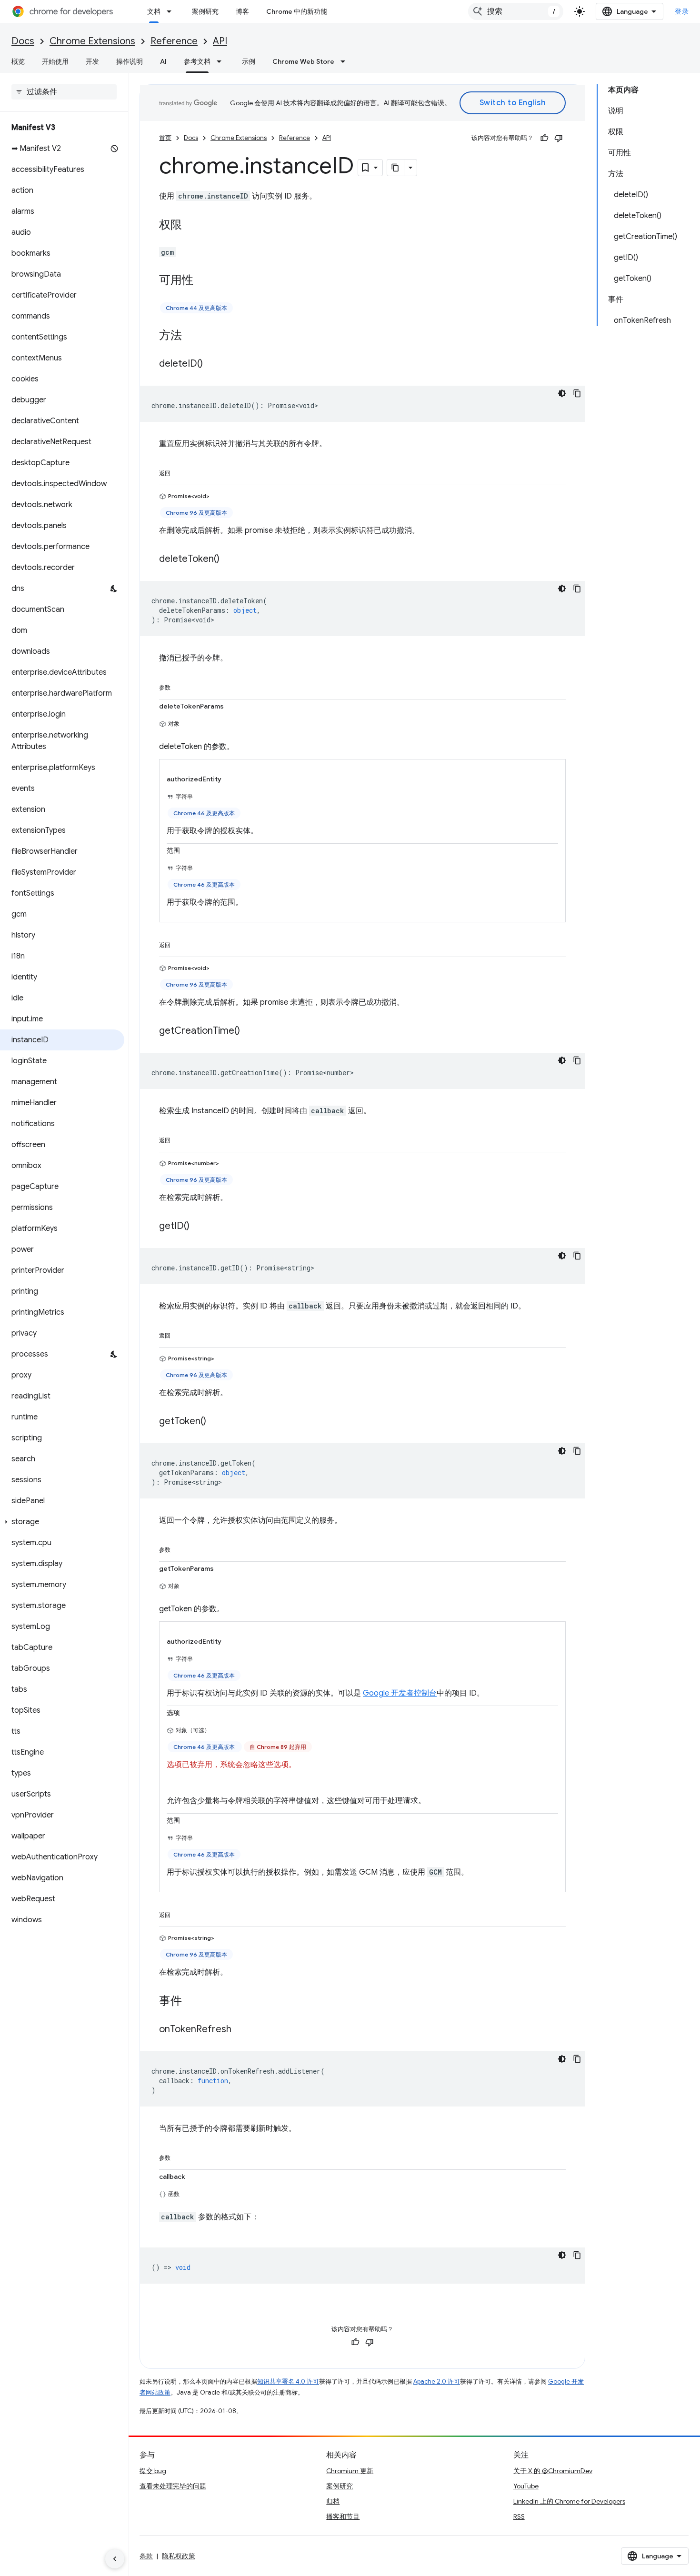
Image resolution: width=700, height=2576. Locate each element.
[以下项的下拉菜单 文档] (172, 11)
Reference (174, 41)
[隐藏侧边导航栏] (115, 2559)
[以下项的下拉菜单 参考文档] (222, 61)
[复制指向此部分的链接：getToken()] (216, 1422)
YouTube (526, 2486)
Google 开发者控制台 (400, 1693)
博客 (242, 11)
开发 (92, 61)
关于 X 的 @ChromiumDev (553, 2471)
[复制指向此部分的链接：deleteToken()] (229, 559)
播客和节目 (343, 2516)
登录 (682, 11)
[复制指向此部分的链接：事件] (191, 2002)
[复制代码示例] (577, 393)
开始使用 (55, 61)
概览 (18, 61)
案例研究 (205, 11)
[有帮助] (544, 138)
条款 (146, 2556)
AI (163, 61)
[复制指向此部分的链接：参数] (180, 686)
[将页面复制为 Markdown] (396, 168)
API (220, 41)
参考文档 (197, 61)
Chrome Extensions (92, 41)
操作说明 (130, 61)
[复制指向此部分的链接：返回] (180, 471)
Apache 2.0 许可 (437, 2381)
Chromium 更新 (350, 2471)
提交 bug (153, 2471)
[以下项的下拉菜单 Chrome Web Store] (346, 61)
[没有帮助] (559, 138)
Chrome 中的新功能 (297, 11)
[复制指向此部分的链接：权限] (191, 226)
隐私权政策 (179, 2556)
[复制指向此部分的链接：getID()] (199, 1227)
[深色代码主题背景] (562, 393)
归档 (333, 2501)
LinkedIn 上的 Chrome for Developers (569, 2501)
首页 (165, 138)
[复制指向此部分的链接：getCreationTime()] (250, 1031)
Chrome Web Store (303, 61)
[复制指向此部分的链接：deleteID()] (212, 364)
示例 (249, 61)
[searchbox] (64, 92)
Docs (23, 41)
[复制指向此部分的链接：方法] (191, 336)
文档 (154, 11)
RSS (519, 2516)
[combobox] (516, 11)
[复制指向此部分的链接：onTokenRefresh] (241, 2030)
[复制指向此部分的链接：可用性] (203, 281)
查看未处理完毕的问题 (173, 2486)
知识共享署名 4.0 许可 (288, 2381)
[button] (62, 1522)
